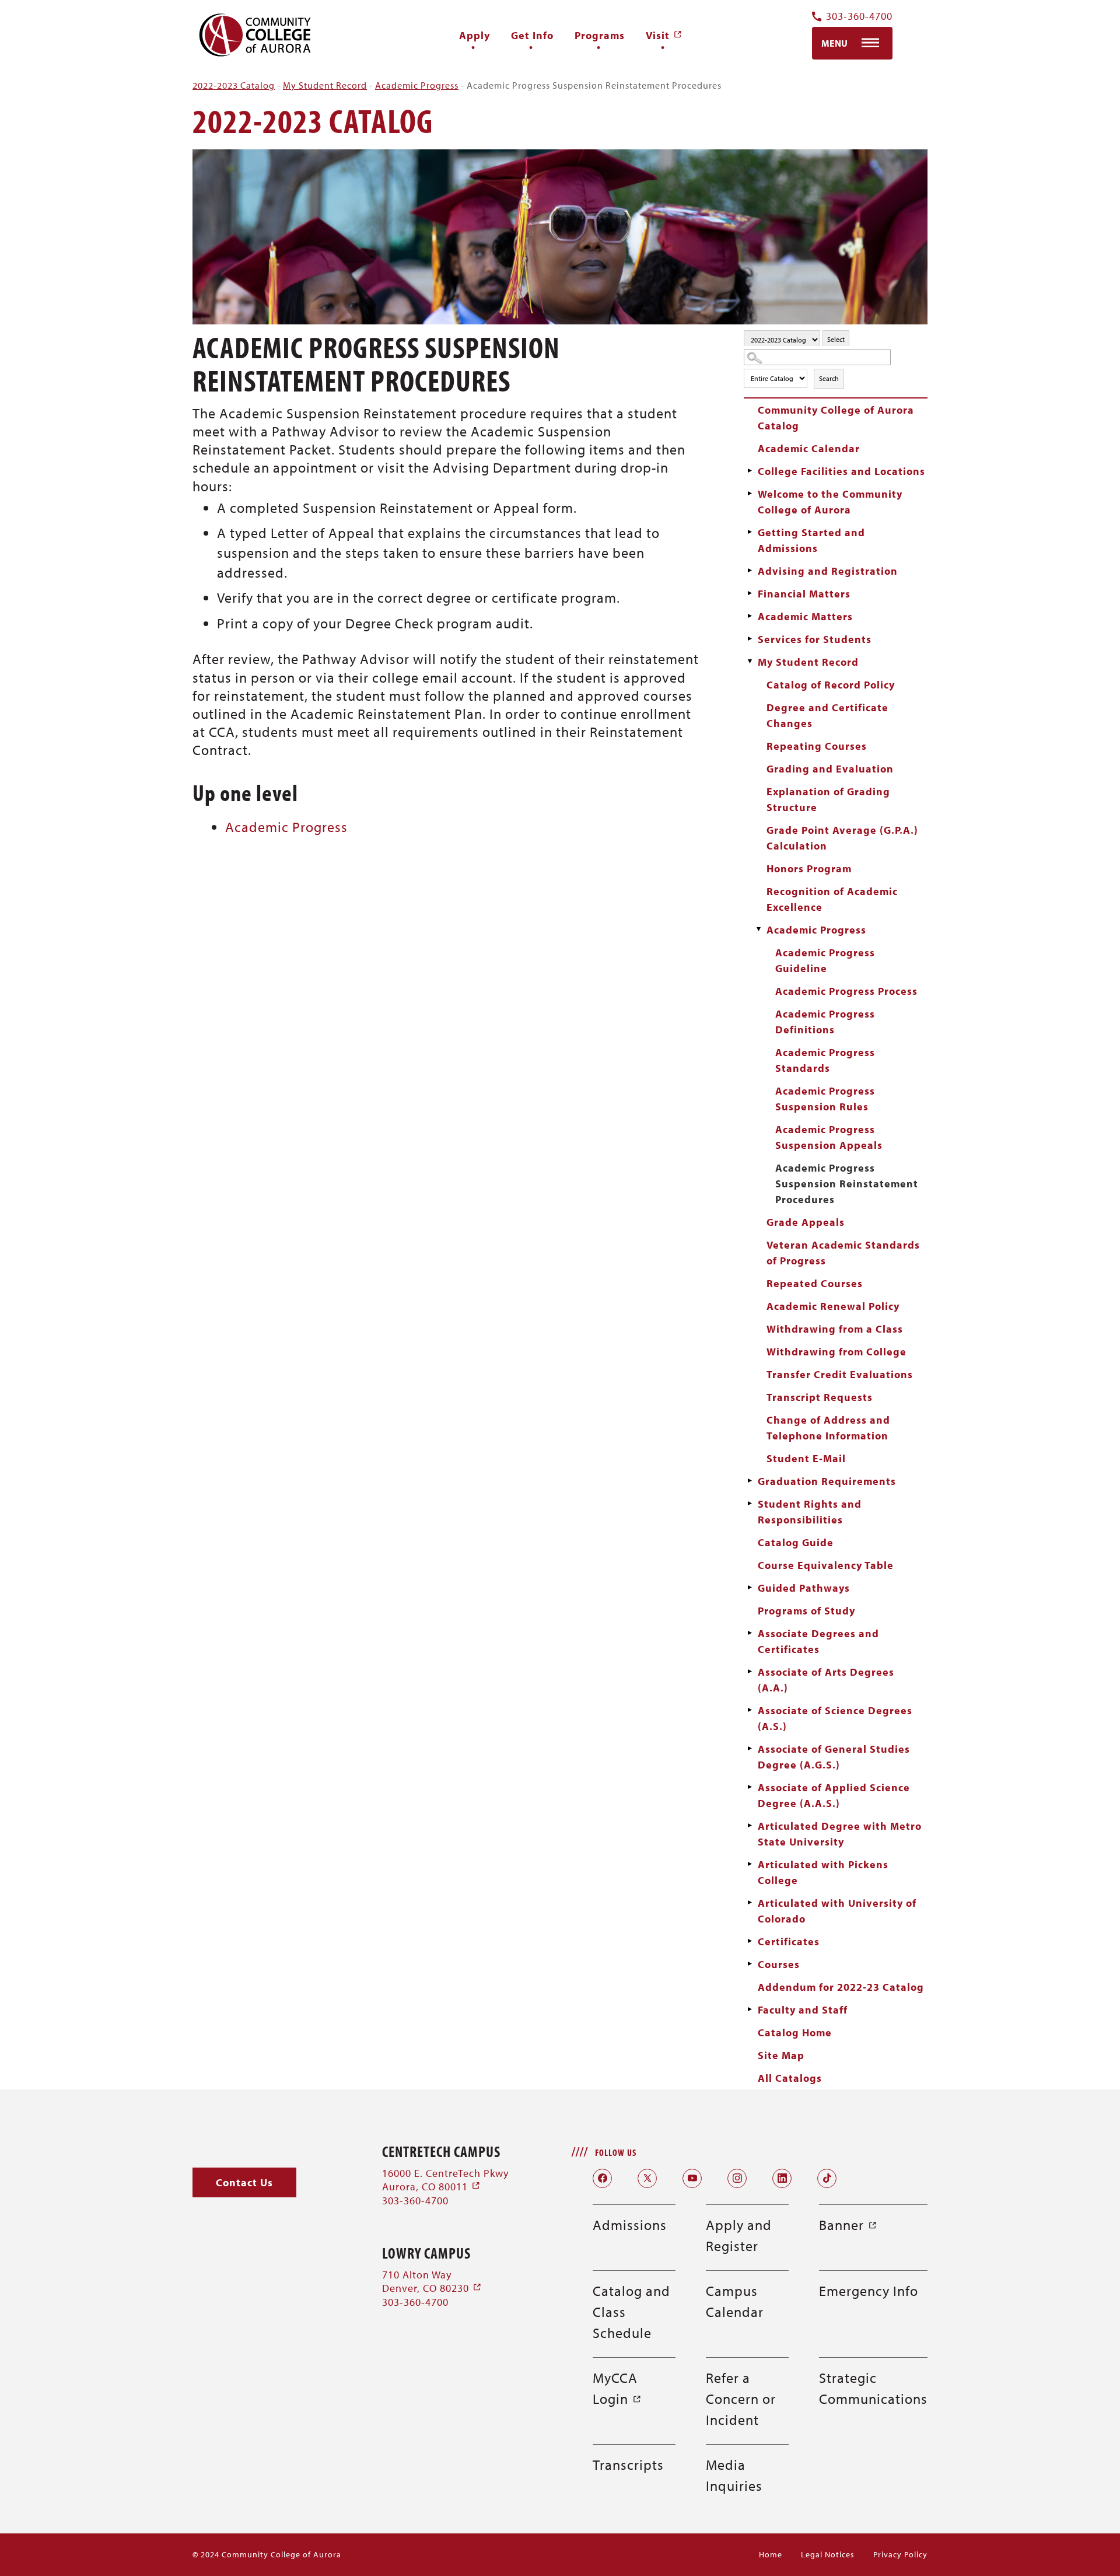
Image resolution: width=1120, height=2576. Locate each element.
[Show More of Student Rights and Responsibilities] (750, 1504)
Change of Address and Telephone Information (828, 1428)
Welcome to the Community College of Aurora (830, 502)
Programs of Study (806, 1611)
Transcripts (628, 2465)
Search (829, 378)
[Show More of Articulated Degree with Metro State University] (750, 1826)
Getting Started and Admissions (811, 540)
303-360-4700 (859, 17)
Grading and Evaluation (830, 769)
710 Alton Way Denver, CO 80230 (432, 2281)
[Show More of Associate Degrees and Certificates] (750, 1633)
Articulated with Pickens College (823, 1872)
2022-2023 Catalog (234, 85)
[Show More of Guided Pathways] (750, 1588)
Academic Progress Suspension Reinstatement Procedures (847, 1184)
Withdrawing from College (836, 1352)
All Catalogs (790, 2078)
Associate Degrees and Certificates (818, 1641)
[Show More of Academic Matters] (750, 616)
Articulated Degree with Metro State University (840, 1834)
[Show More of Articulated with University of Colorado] (750, 1903)
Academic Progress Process (846, 991)
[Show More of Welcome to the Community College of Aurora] (750, 494)
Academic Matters (805, 616)
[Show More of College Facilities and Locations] (750, 471)
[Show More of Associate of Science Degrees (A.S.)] (750, 1710)
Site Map (781, 2055)
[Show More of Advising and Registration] (750, 571)
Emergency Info (869, 2291)
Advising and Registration (828, 571)
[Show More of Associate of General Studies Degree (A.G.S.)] (750, 1749)
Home (771, 2554)
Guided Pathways (804, 1588)
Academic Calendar (809, 448)
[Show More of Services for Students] (750, 639)
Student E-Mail (806, 1458)
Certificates (789, 1941)
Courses (779, 1964)
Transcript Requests (820, 1397)
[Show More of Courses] (750, 1964)
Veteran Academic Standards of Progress (843, 1253)
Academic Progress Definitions (825, 1022)
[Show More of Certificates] (750, 1941)
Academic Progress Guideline (825, 960)
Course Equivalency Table (826, 1565)
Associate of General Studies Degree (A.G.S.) (834, 1757)
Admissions (630, 2225)
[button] (244, 2182)
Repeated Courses (815, 1283)
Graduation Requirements (827, 1481)
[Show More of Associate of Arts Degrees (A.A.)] (750, 1672)
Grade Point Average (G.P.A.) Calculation (842, 838)
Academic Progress (417, 85)
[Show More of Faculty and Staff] (750, 2009)
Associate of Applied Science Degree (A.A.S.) (834, 1795)
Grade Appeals (806, 1222)
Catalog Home (795, 2033)
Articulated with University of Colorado (837, 1911)
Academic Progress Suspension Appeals (829, 1137)
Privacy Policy (900, 2554)
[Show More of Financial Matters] (750, 593)
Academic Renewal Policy (833, 1306)
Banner (848, 2225)
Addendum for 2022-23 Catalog (841, 1987)
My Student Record (325, 85)
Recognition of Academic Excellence (832, 899)
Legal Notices (828, 2554)
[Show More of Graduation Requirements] (750, 1481)
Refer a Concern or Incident (741, 2399)
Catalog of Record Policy (831, 685)
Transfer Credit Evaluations (840, 1374)
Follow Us (616, 2152)
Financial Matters (804, 594)
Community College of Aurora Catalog (836, 418)
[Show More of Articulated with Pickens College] (750, 1864)
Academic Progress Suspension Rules (825, 1099)
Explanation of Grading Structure (828, 799)
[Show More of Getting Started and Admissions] (750, 532)
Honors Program (809, 868)
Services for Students (815, 639)
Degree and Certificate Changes (827, 715)
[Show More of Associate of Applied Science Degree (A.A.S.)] (750, 1787)
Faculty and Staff (803, 2010)
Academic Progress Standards (825, 1060)
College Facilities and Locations (841, 471)
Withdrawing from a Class (835, 1329)
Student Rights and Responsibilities (810, 1512)
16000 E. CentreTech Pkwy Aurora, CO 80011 (445, 2180)
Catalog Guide (796, 1542)
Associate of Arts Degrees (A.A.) (826, 1680)
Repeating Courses (817, 746)
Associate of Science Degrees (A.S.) (835, 1718)
